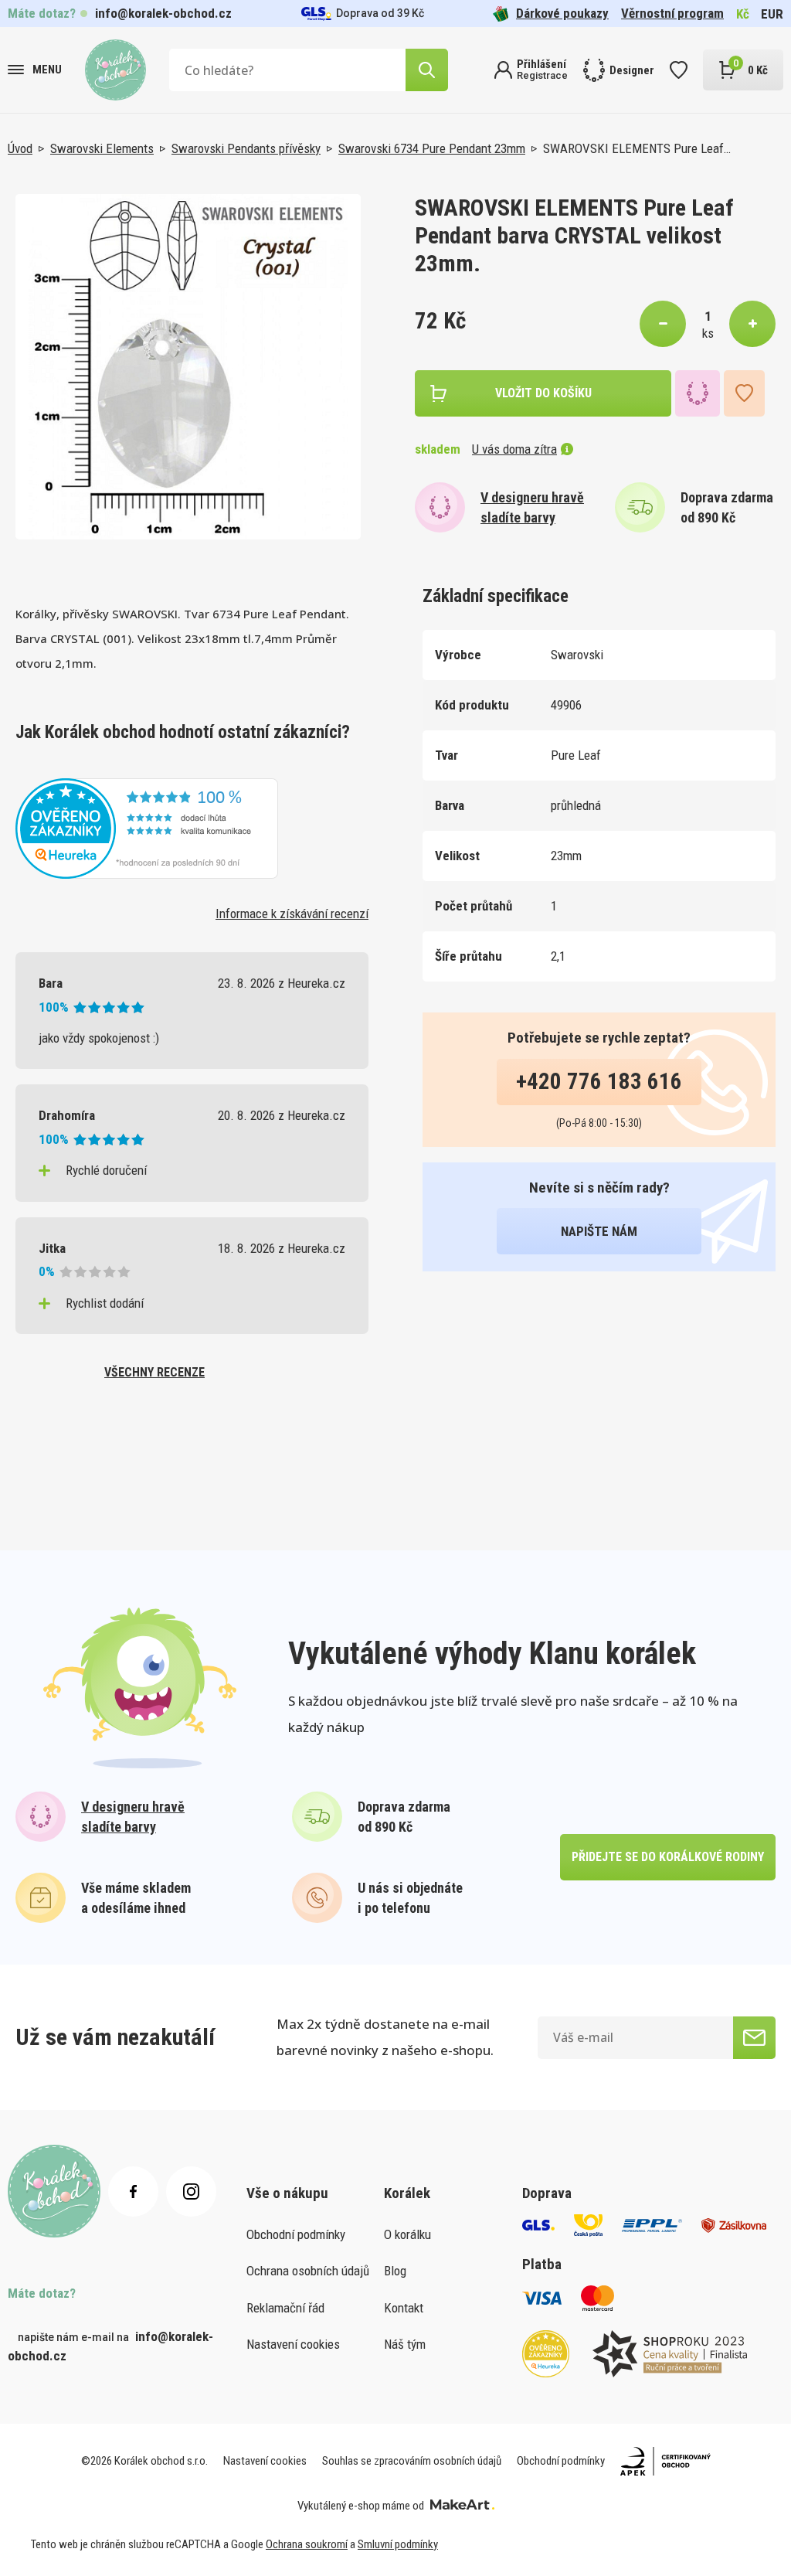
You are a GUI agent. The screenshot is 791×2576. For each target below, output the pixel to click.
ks (708, 333)
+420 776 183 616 (599, 1081)
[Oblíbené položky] (679, 70)
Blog (395, 2271)
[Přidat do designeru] (698, 393)
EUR (772, 14)
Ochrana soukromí (307, 2544)
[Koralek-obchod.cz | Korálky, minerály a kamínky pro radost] (115, 70)
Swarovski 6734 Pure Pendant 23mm (432, 148)
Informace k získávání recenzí (292, 914)
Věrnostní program (672, 13)
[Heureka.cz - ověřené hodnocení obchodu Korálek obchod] (147, 827)
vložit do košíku (543, 393)
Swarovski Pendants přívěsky (246, 148)
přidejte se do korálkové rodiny (668, 1857)
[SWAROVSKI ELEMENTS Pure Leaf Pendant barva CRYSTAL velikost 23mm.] (188, 367)
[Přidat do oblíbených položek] (744, 393)
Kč (743, 14)
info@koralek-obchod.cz (163, 13)
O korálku (407, 2234)
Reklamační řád (285, 2308)
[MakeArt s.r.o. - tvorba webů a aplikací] (462, 2506)
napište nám (599, 1231)
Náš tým (405, 2344)
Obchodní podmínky (296, 2234)
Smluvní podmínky (398, 2544)
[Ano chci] (754, 2038)
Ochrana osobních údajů (308, 2271)
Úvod (20, 148)
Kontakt (404, 2308)
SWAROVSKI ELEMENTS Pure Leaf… (637, 148)
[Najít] (427, 70)
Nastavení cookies (293, 2344)
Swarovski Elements (102, 148)
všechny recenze (154, 1372)
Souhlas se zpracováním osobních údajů (412, 2461)
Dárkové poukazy (562, 13)
